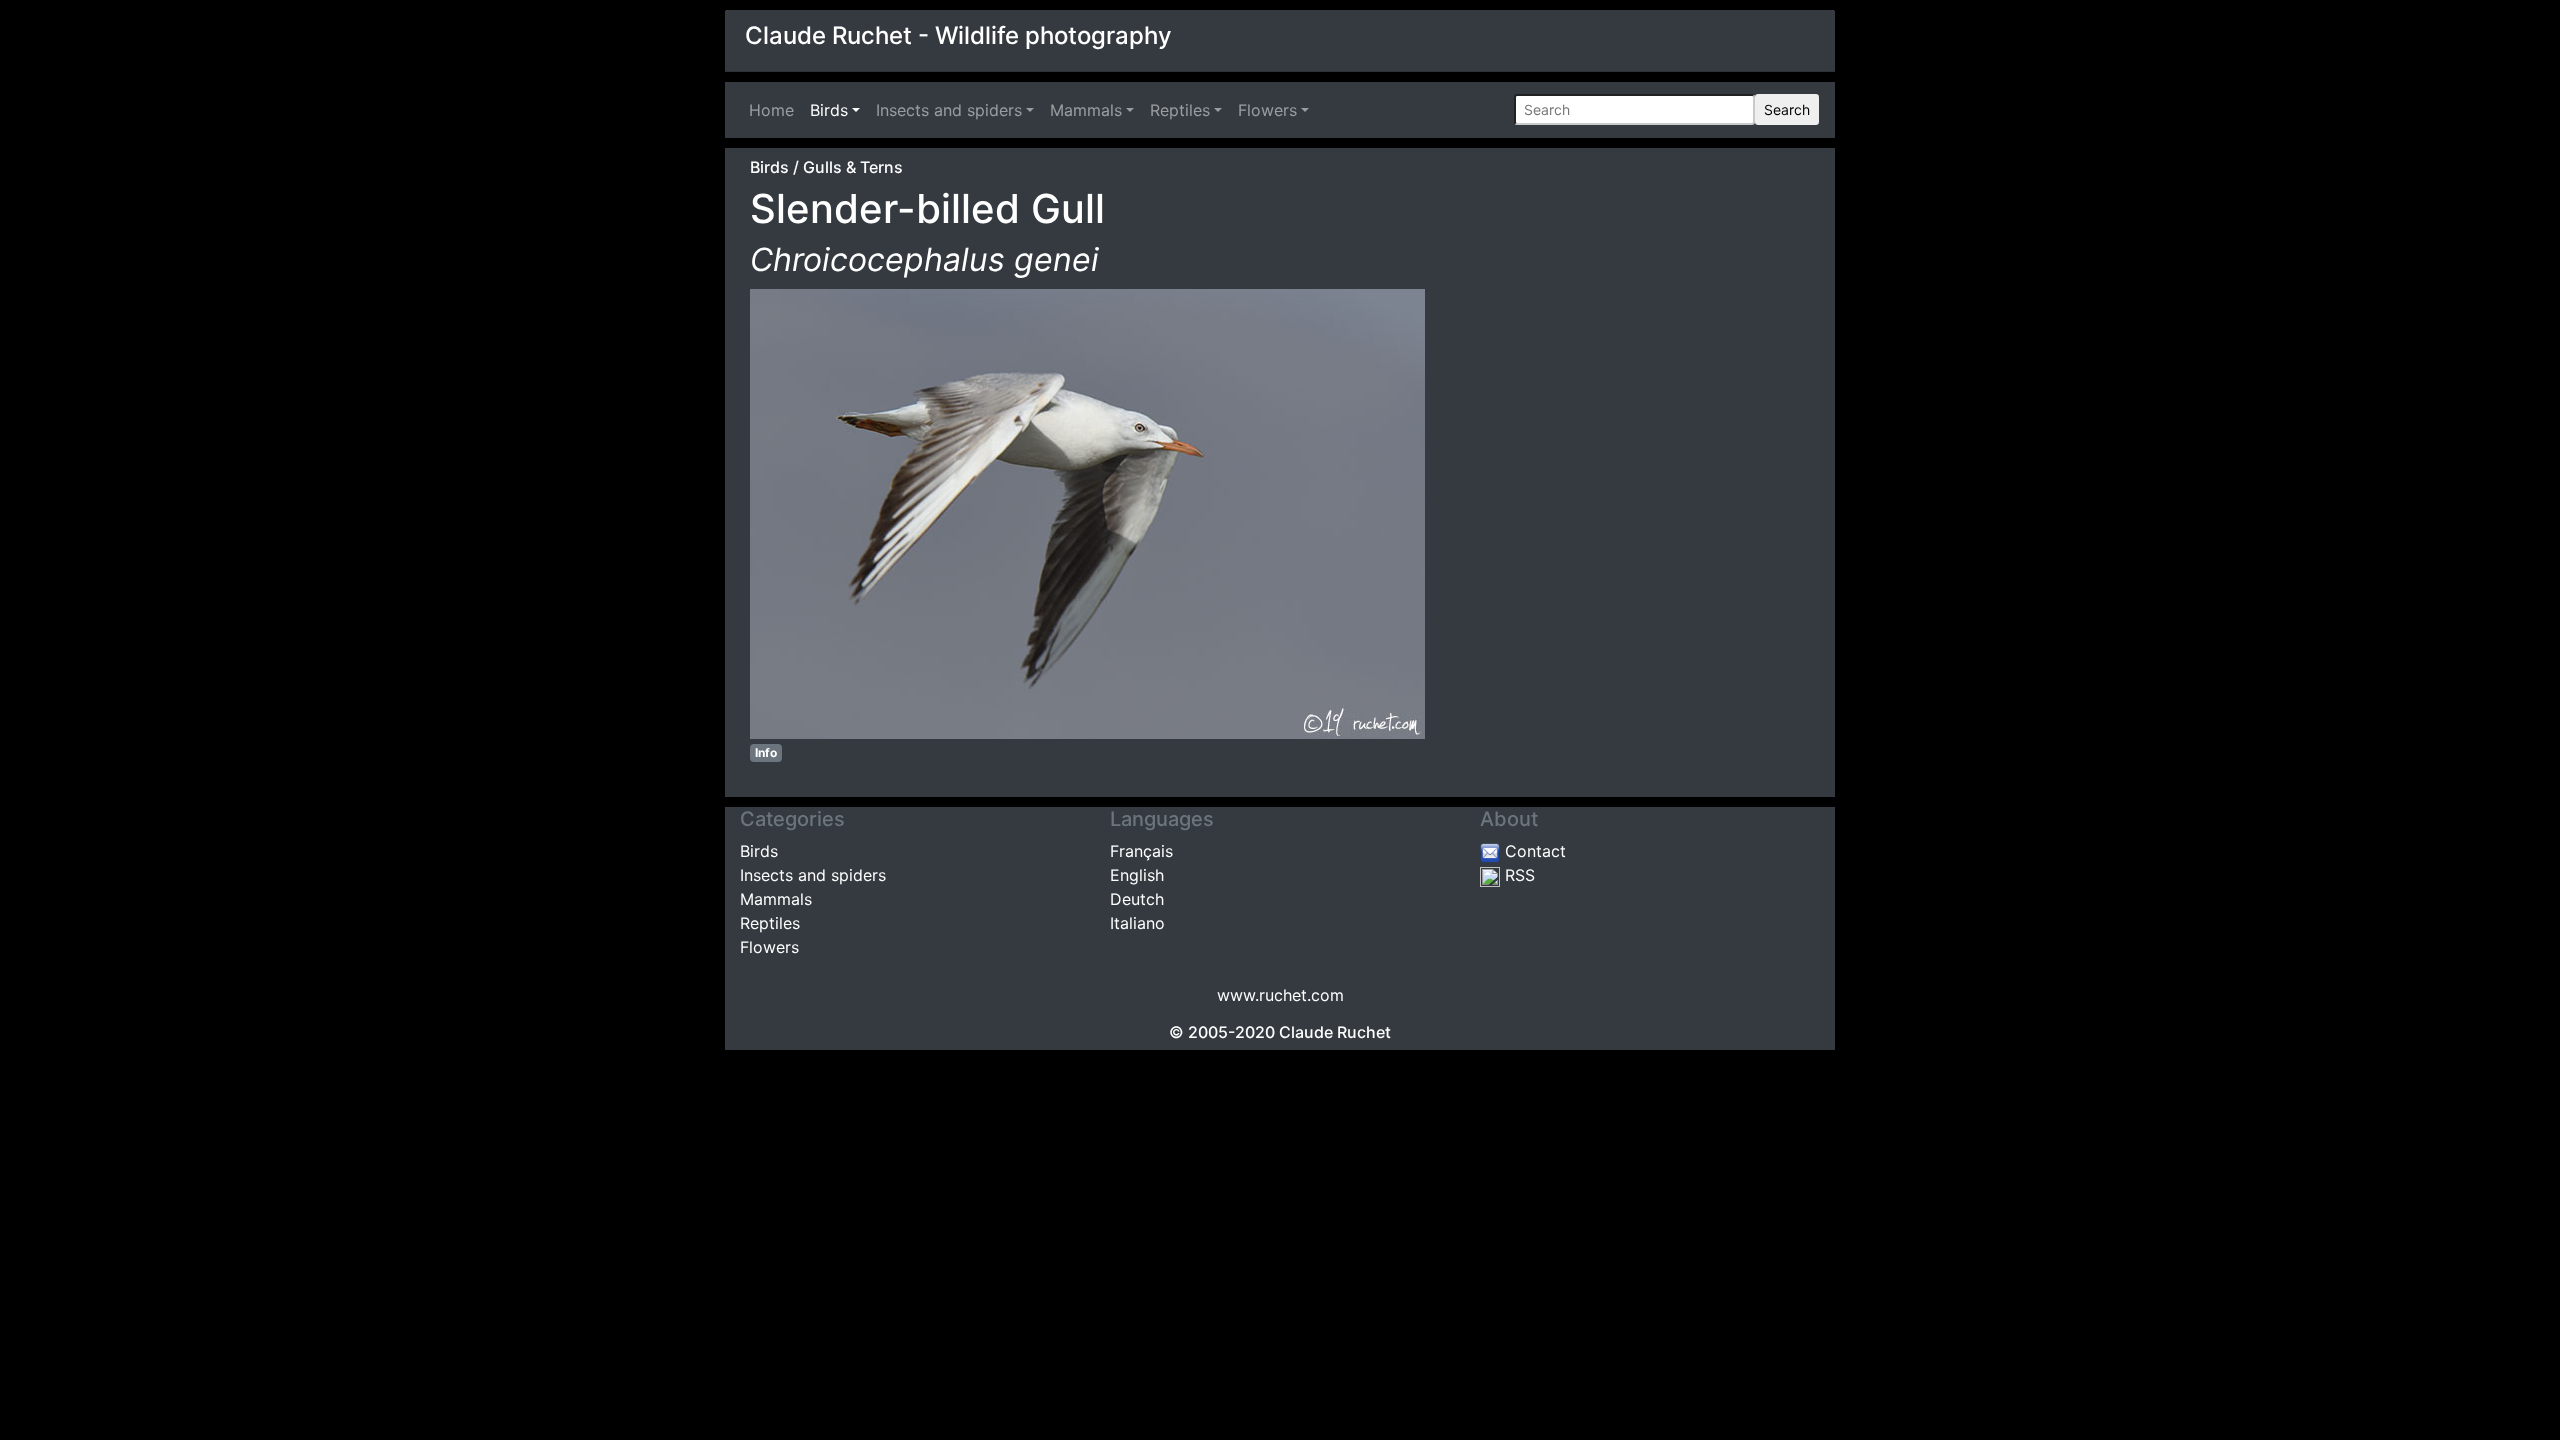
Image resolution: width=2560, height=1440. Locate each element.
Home (775, 110)
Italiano (1137, 923)
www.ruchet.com (1280, 995)
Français (1141, 851)
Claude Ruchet (1335, 1032)
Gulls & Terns (853, 167)
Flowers (1267, 110)
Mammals (1086, 110)
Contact (1533, 851)
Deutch (1137, 899)
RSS (1517, 875)
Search (1787, 109)
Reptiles (1180, 110)
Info (766, 752)
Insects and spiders (949, 110)
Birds (829, 110)
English (1137, 875)
